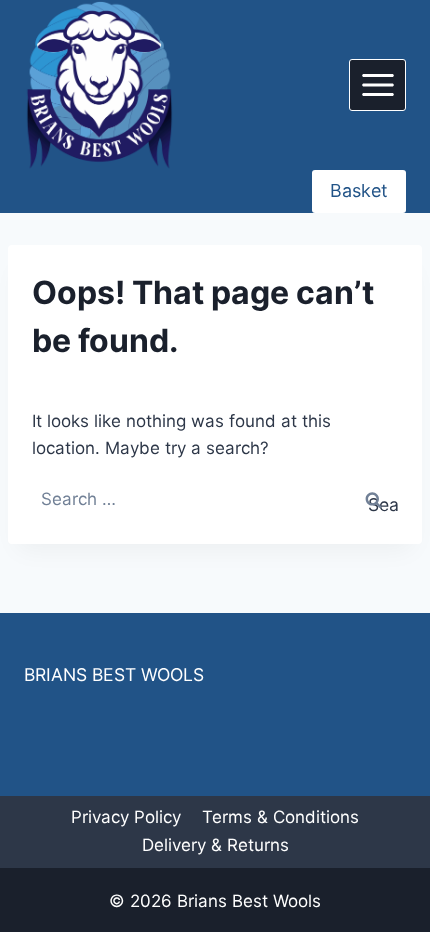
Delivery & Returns (215, 845)
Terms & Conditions (280, 817)
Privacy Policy (126, 817)
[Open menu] (377, 84)
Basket (359, 190)
